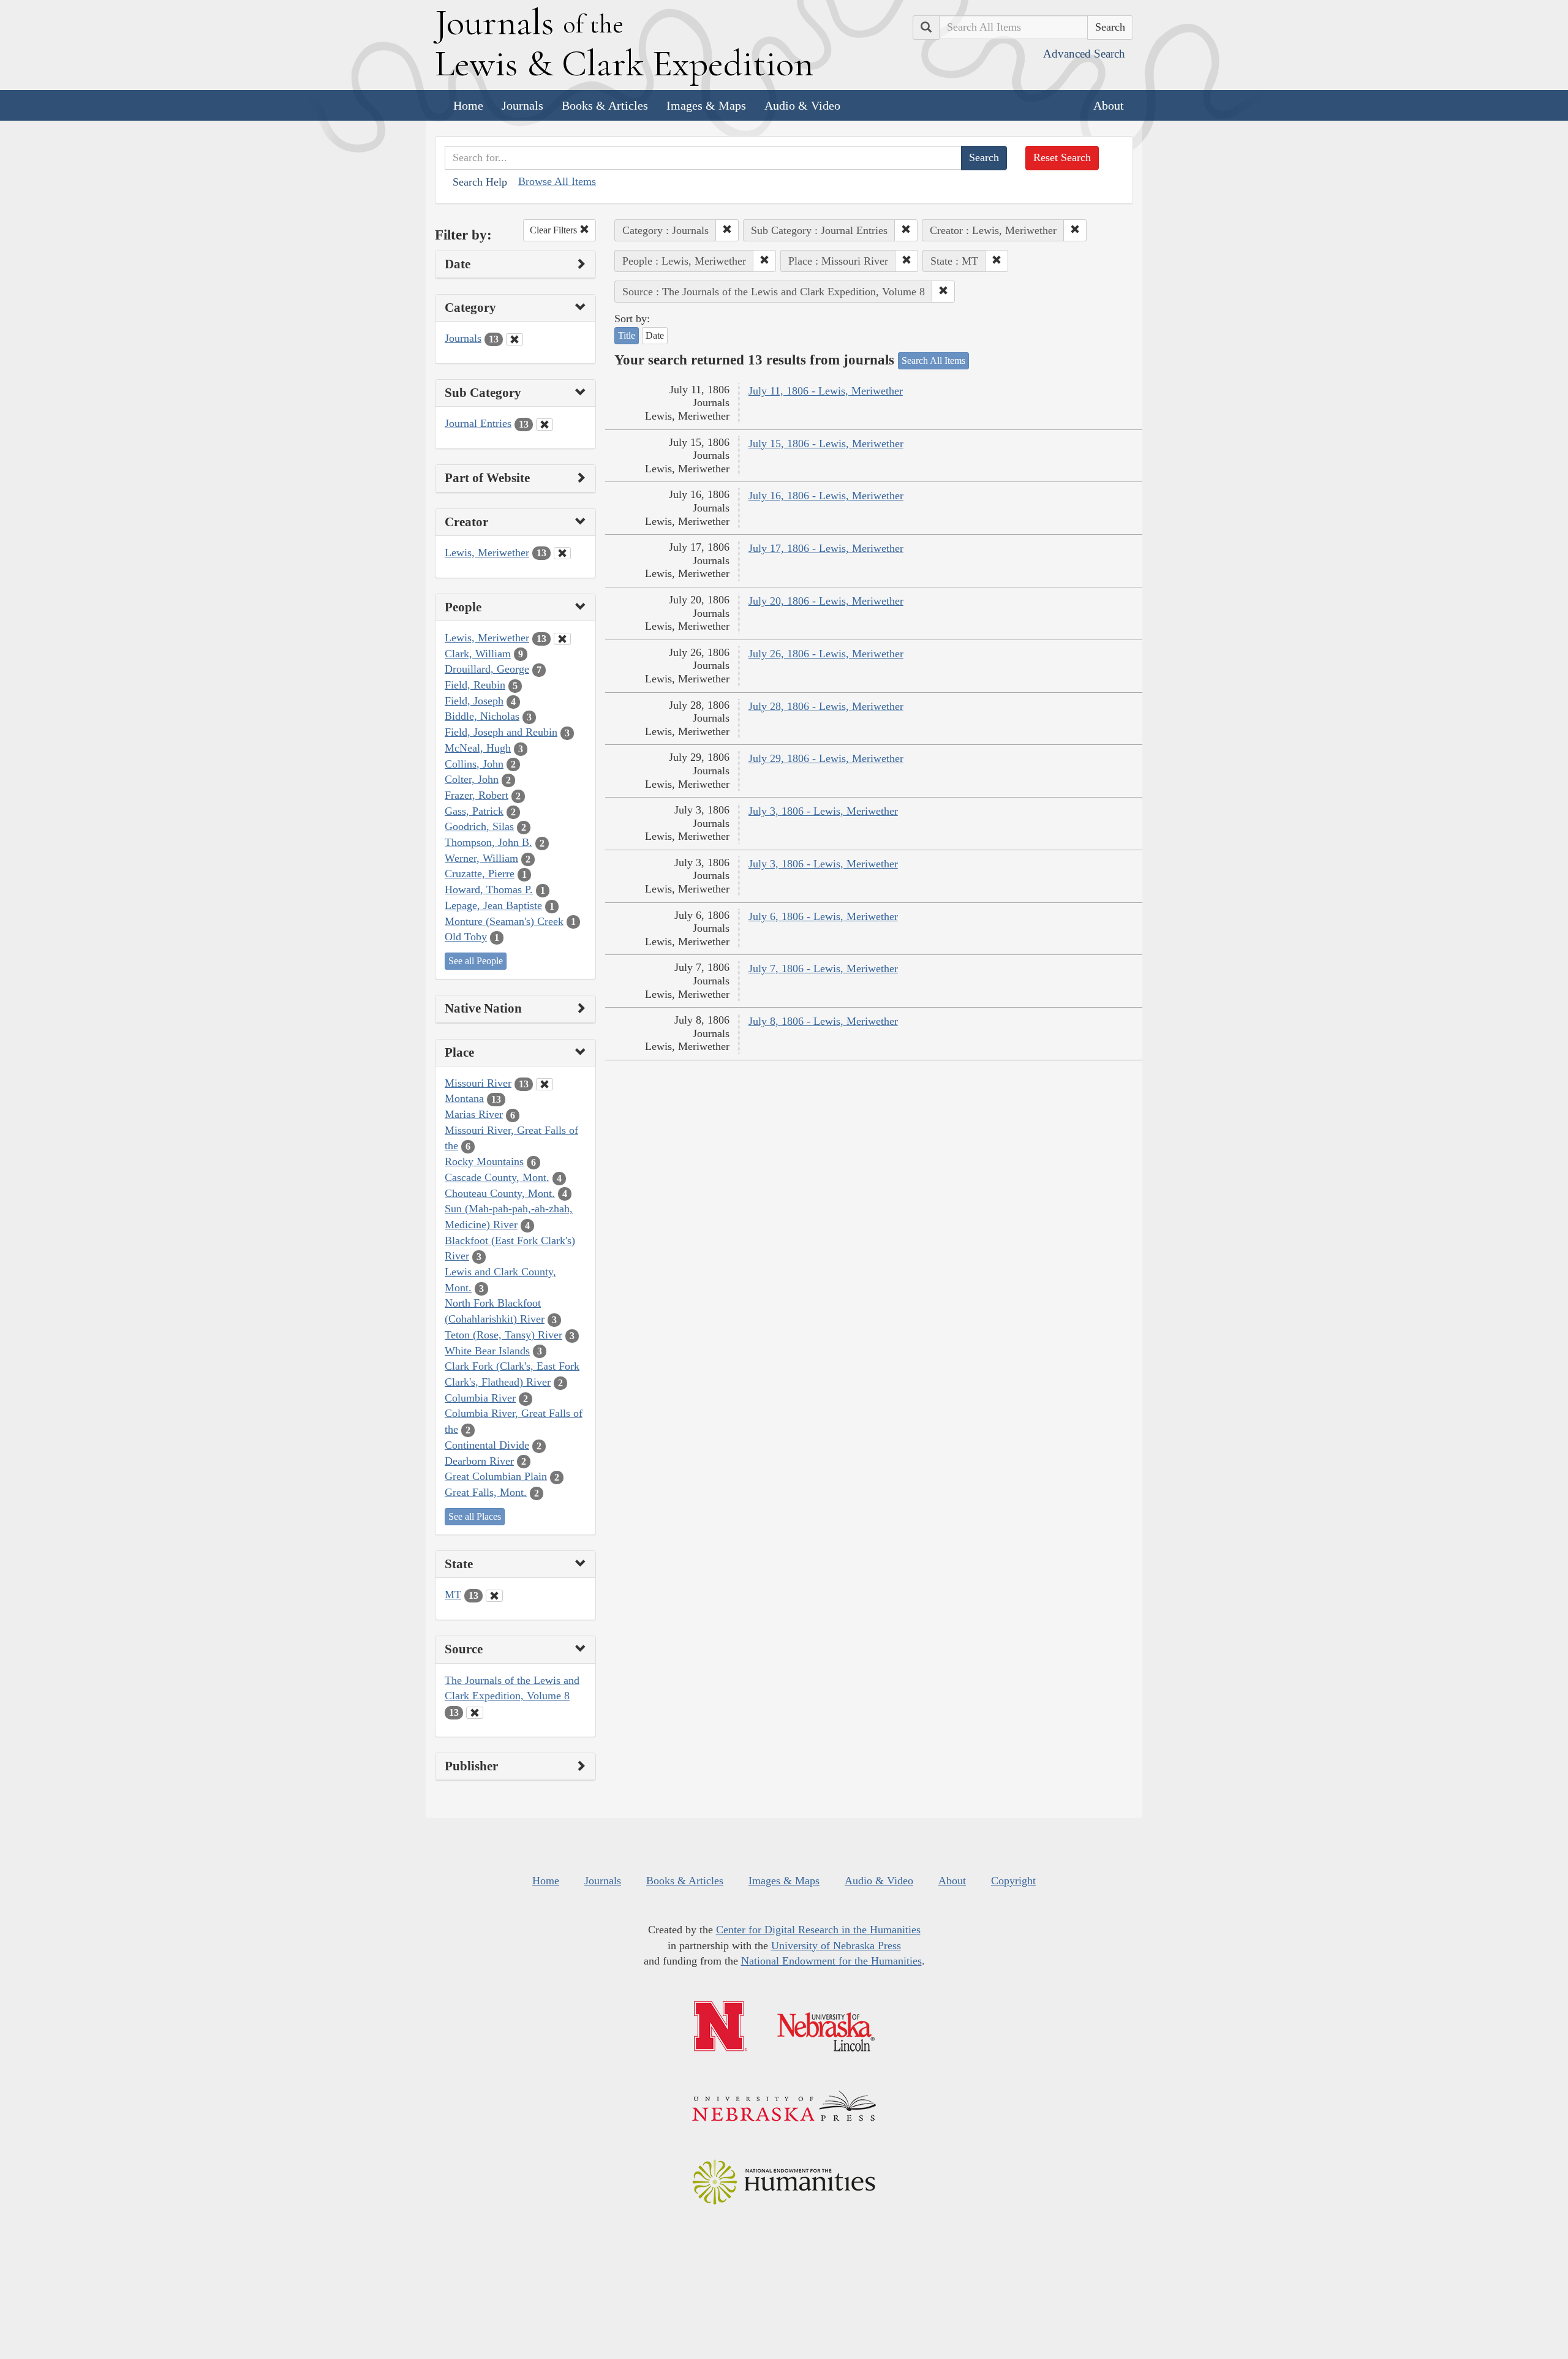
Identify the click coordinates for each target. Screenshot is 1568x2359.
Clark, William (478, 654)
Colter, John (472, 779)
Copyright (1013, 1881)
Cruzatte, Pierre (480, 874)
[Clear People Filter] (562, 639)
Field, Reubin (475, 685)
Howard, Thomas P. (489, 889)
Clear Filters (555, 230)
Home (468, 105)
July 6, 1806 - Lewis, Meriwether (823, 916)
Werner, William (481, 858)
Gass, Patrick (474, 811)
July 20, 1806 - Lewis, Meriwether (826, 601)
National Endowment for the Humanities (831, 1961)
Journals (522, 105)
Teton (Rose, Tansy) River (503, 1335)
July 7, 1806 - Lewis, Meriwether (823, 968)
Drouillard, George (487, 669)
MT (453, 1595)
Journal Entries (478, 423)
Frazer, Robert (477, 795)
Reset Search (1062, 157)
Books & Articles (605, 105)
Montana (464, 1098)
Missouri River (478, 1083)
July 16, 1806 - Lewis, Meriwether (826, 496)
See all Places (475, 1516)
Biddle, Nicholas (482, 716)
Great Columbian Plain (496, 1476)
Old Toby (466, 937)
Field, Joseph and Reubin (501, 732)
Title (627, 335)
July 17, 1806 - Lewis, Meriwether (826, 548)
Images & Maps (706, 105)
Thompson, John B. (488, 842)
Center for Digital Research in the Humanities (818, 1930)
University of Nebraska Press (836, 1946)
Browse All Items (557, 181)
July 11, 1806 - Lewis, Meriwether (826, 391)
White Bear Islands (487, 1351)
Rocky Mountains (484, 1161)
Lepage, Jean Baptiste (493, 905)
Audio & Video (802, 105)
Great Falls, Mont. (486, 1492)
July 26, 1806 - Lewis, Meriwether (826, 654)
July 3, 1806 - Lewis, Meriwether (823, 811)
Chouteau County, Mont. (500, 1193)
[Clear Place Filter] (545, 1084)
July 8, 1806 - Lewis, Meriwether (823, 1021)
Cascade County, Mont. (497, 1177)
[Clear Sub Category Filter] (545, 425)
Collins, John (474, 764)
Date (655, 335)
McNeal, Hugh (478, 748)
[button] (727, 230)
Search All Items (933, 360)
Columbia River (480, 1398)
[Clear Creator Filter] (562, 553)
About (1109, 105)
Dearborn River (479, 1461)
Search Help (480, 182)
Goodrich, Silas (479, 826)
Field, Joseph (474, 701)
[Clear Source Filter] (475, 1713)
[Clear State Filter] (494, 1596)
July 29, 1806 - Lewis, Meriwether (826, 758)
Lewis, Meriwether (487, 553)
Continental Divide (487, 1445)
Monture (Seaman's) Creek (504, 921)
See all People (476, 961)
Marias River (474, 1114)
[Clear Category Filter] (514, 339)
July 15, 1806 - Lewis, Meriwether (826, 443)
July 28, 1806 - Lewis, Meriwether (826, 706)
